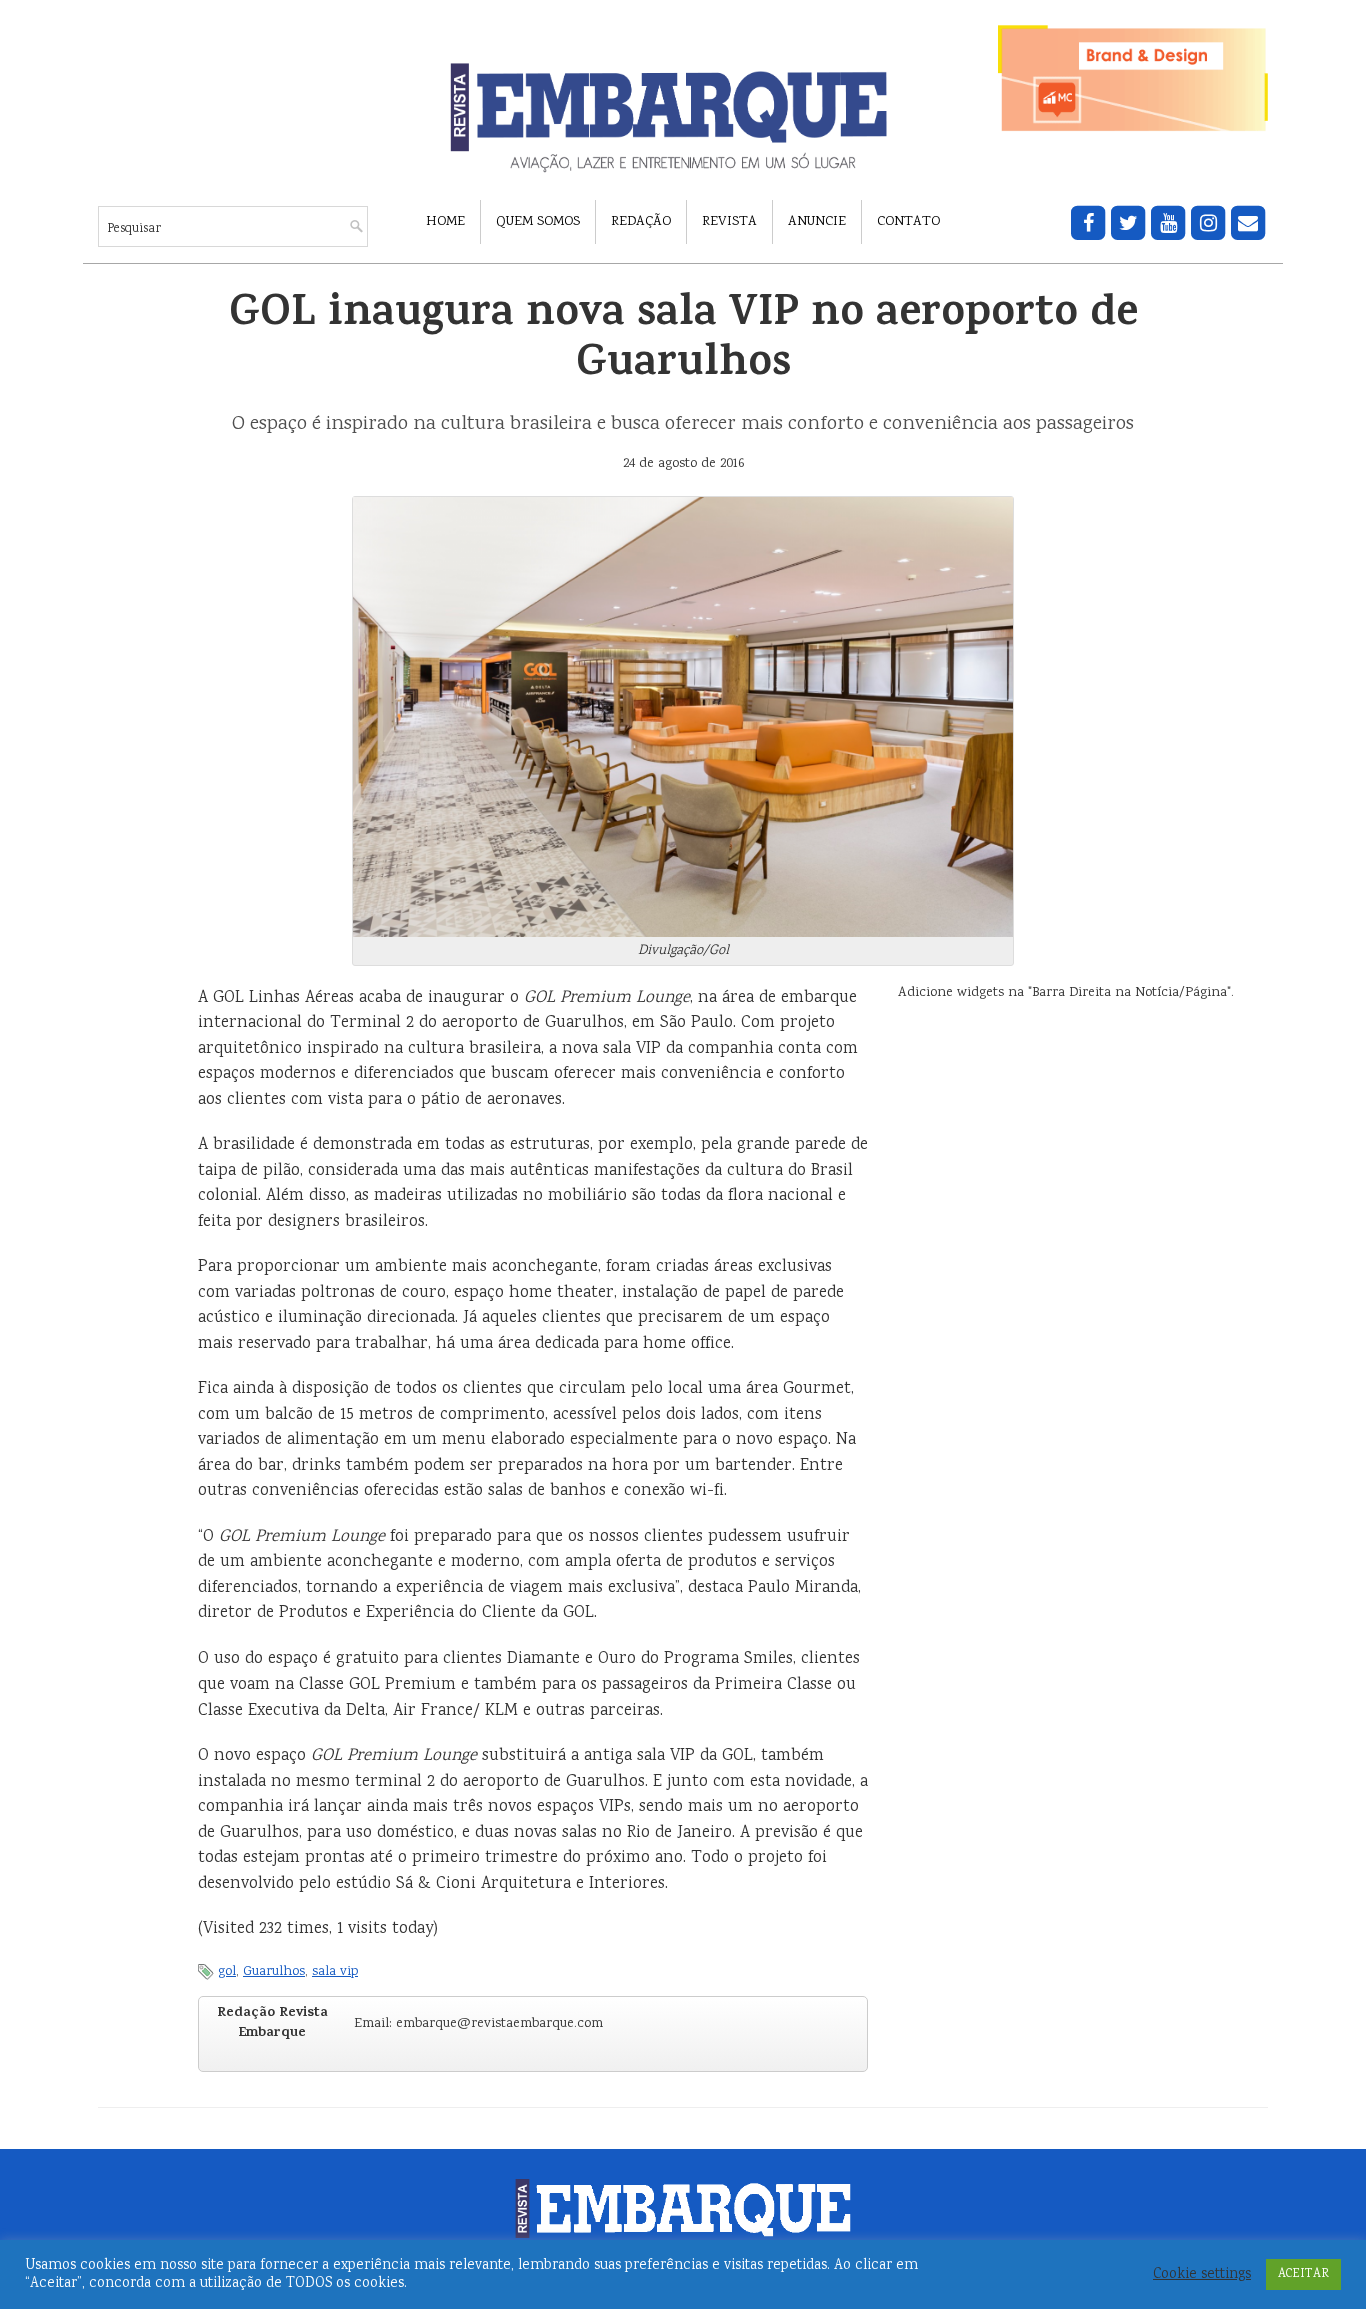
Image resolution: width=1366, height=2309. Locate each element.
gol (227, 1972)
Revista (729, 222)
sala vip (335, 1972)
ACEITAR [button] (1303, 2274)
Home (445, 222)
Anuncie (817, 222)
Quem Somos (538, 222)
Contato (908, 222)
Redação (641, 222)
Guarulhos (274, 1972)
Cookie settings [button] (1202, 2275)
